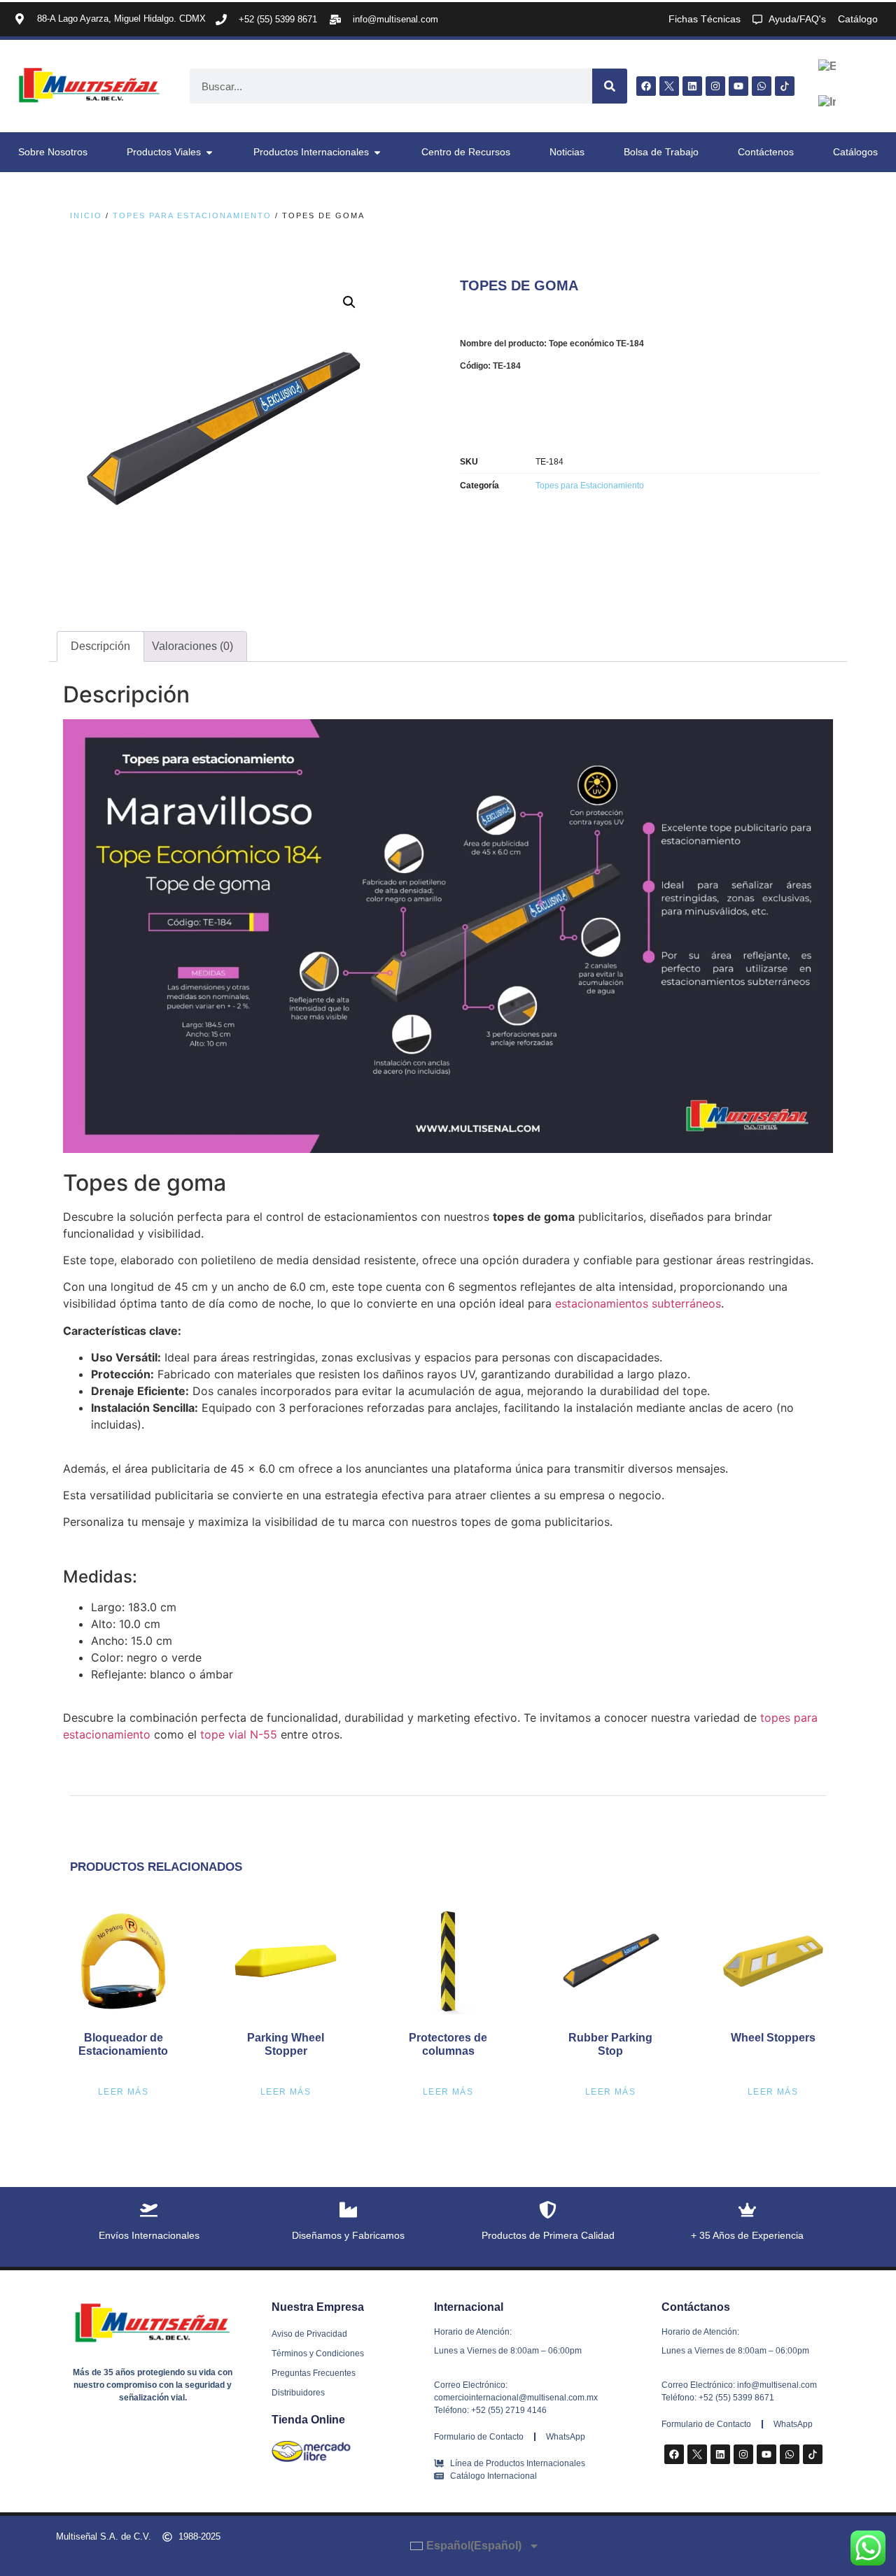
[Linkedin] (692, 86)
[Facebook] (646, 86)
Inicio (86, 215)
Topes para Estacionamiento (192, 215)
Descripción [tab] (100, 646)
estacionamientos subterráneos (638, 1303)
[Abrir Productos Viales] (209, 152)
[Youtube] (738, 86)
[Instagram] (715, 86)
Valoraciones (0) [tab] (192, 646)
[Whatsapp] (762, 86)
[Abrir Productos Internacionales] (377, 152)
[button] (349, 302)
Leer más (123, 2092)
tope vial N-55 (239, 1734)
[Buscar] (610, 86)
